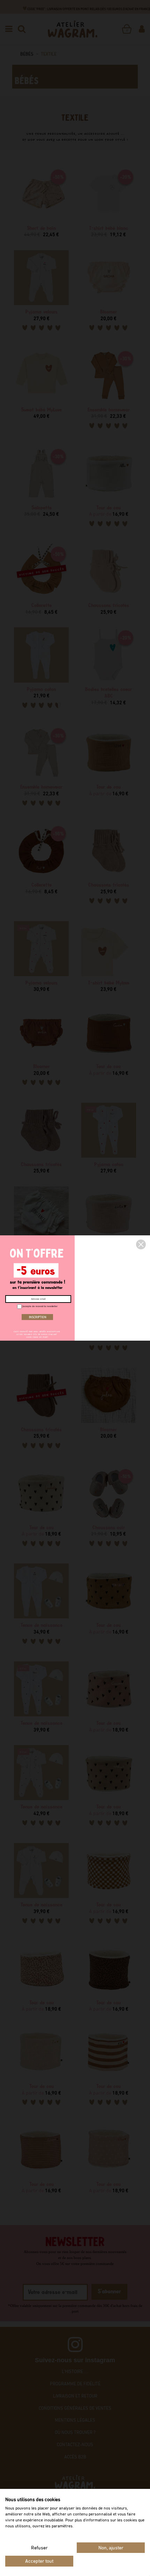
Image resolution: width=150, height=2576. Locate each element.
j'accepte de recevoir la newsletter (39, 1306)
